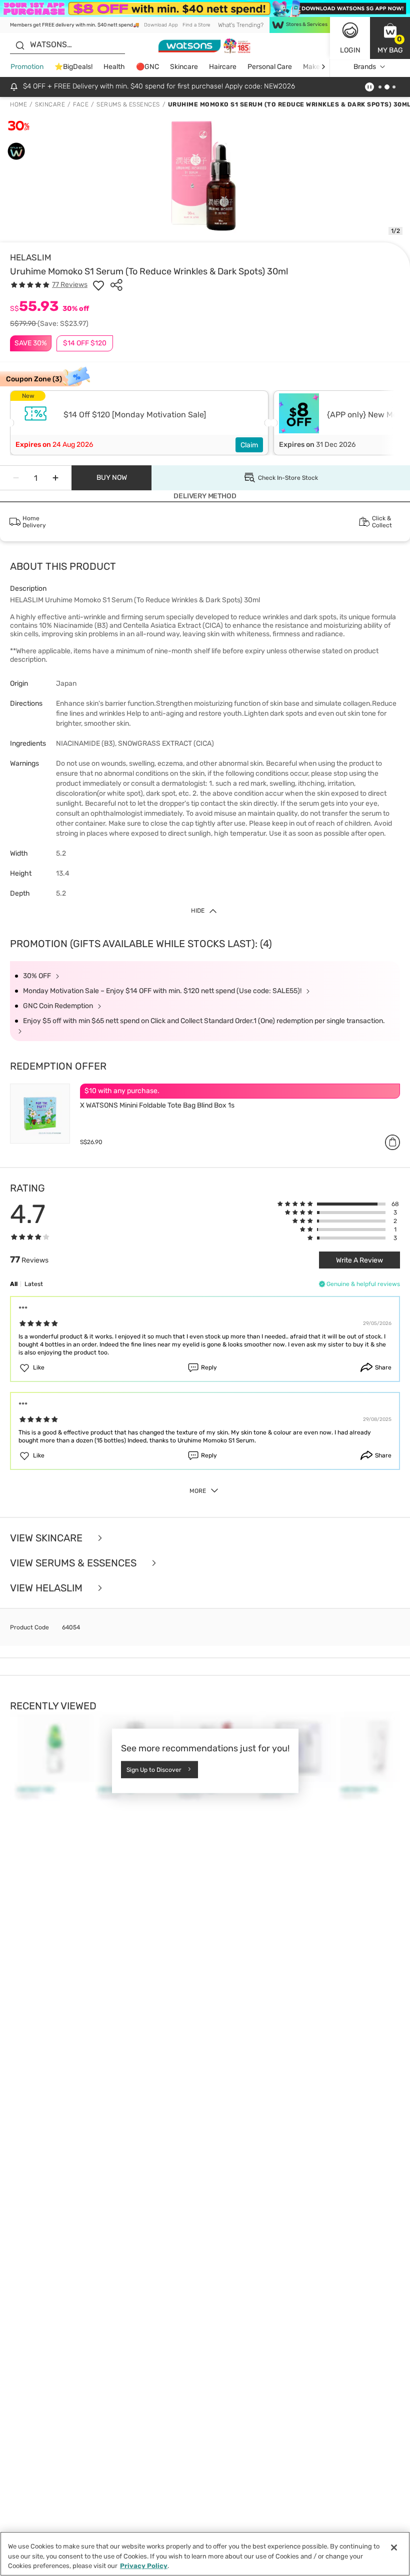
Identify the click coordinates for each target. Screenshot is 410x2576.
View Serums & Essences (74, 1563)
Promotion (27, 67)
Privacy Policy (144, 2566)
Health (114, 67)
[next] (323, 67)
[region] (205, 2554)
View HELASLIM (47, 1588)
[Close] (394, 2548)
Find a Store (196, 25)
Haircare (223, 67)
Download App (161, 25)
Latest (34, 1284)
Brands (365, 67)
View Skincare (47, 1538)
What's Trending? (241, 25)
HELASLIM (31, 257)
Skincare (184, 67)
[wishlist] (98, 285)
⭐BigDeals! (73, 67)
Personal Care (270, 67)
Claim (249, 445)
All (14, 1284)
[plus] (55, 478)
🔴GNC (147, 67)
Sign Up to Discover (154, 1770)
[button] (390, 38)
